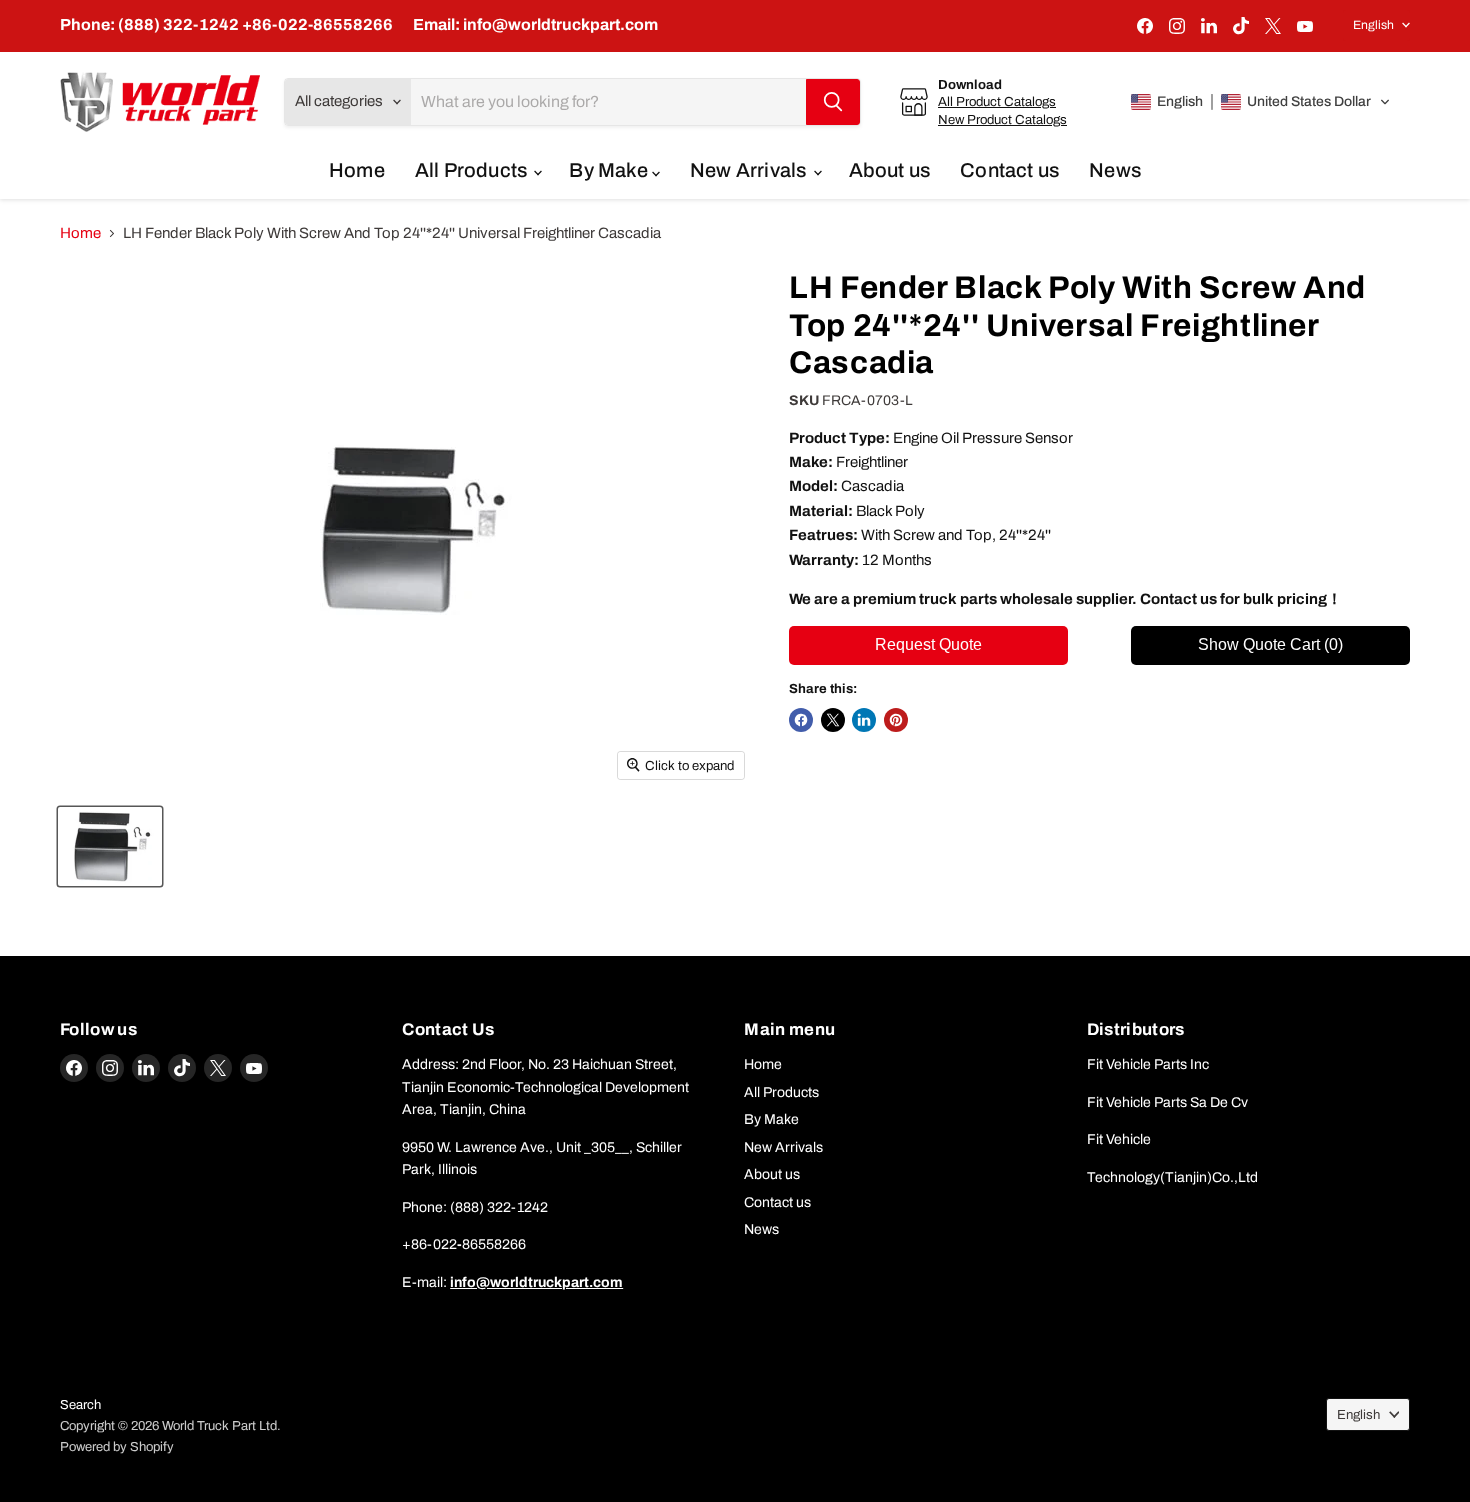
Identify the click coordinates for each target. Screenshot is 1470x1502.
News (1115, 170)
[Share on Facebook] (801, 720)
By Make (610, 170)
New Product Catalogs (1002, 119)
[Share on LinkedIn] (864, 720)
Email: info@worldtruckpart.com (535, 24)
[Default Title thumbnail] (110, 846)
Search (80, 1405)
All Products (473, 170)
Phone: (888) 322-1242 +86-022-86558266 (226, 24)
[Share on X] (833, 720)
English (1373, 25)
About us (890, 170)
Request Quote (928, 644)
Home (357, 170)
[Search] (833, 102)
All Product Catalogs (997, 101)
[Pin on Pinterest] (896, 720)
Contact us (1009, 170)
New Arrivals (750, 170)
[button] (1261, 102)
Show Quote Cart (1270, 644)
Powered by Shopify (117, 1447)
